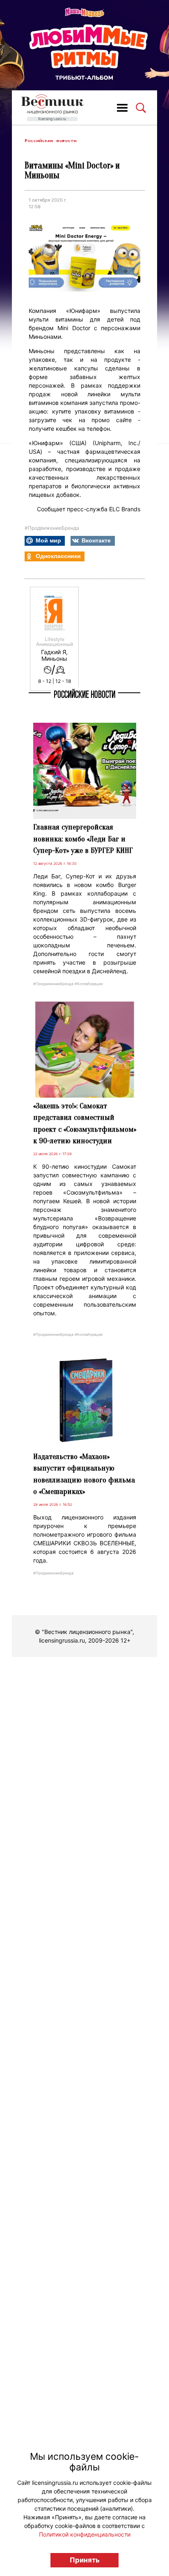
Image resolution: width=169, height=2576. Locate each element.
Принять (85, 2560)
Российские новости (50, 141)
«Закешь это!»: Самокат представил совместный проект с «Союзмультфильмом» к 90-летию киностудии (85, 1124)
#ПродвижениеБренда (52, 528)
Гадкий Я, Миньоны (54, 655)
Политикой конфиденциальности (85, 2534)
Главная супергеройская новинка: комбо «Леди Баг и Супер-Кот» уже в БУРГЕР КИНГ (83, 839)
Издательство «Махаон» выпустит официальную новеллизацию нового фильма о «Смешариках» (84, 1474)
